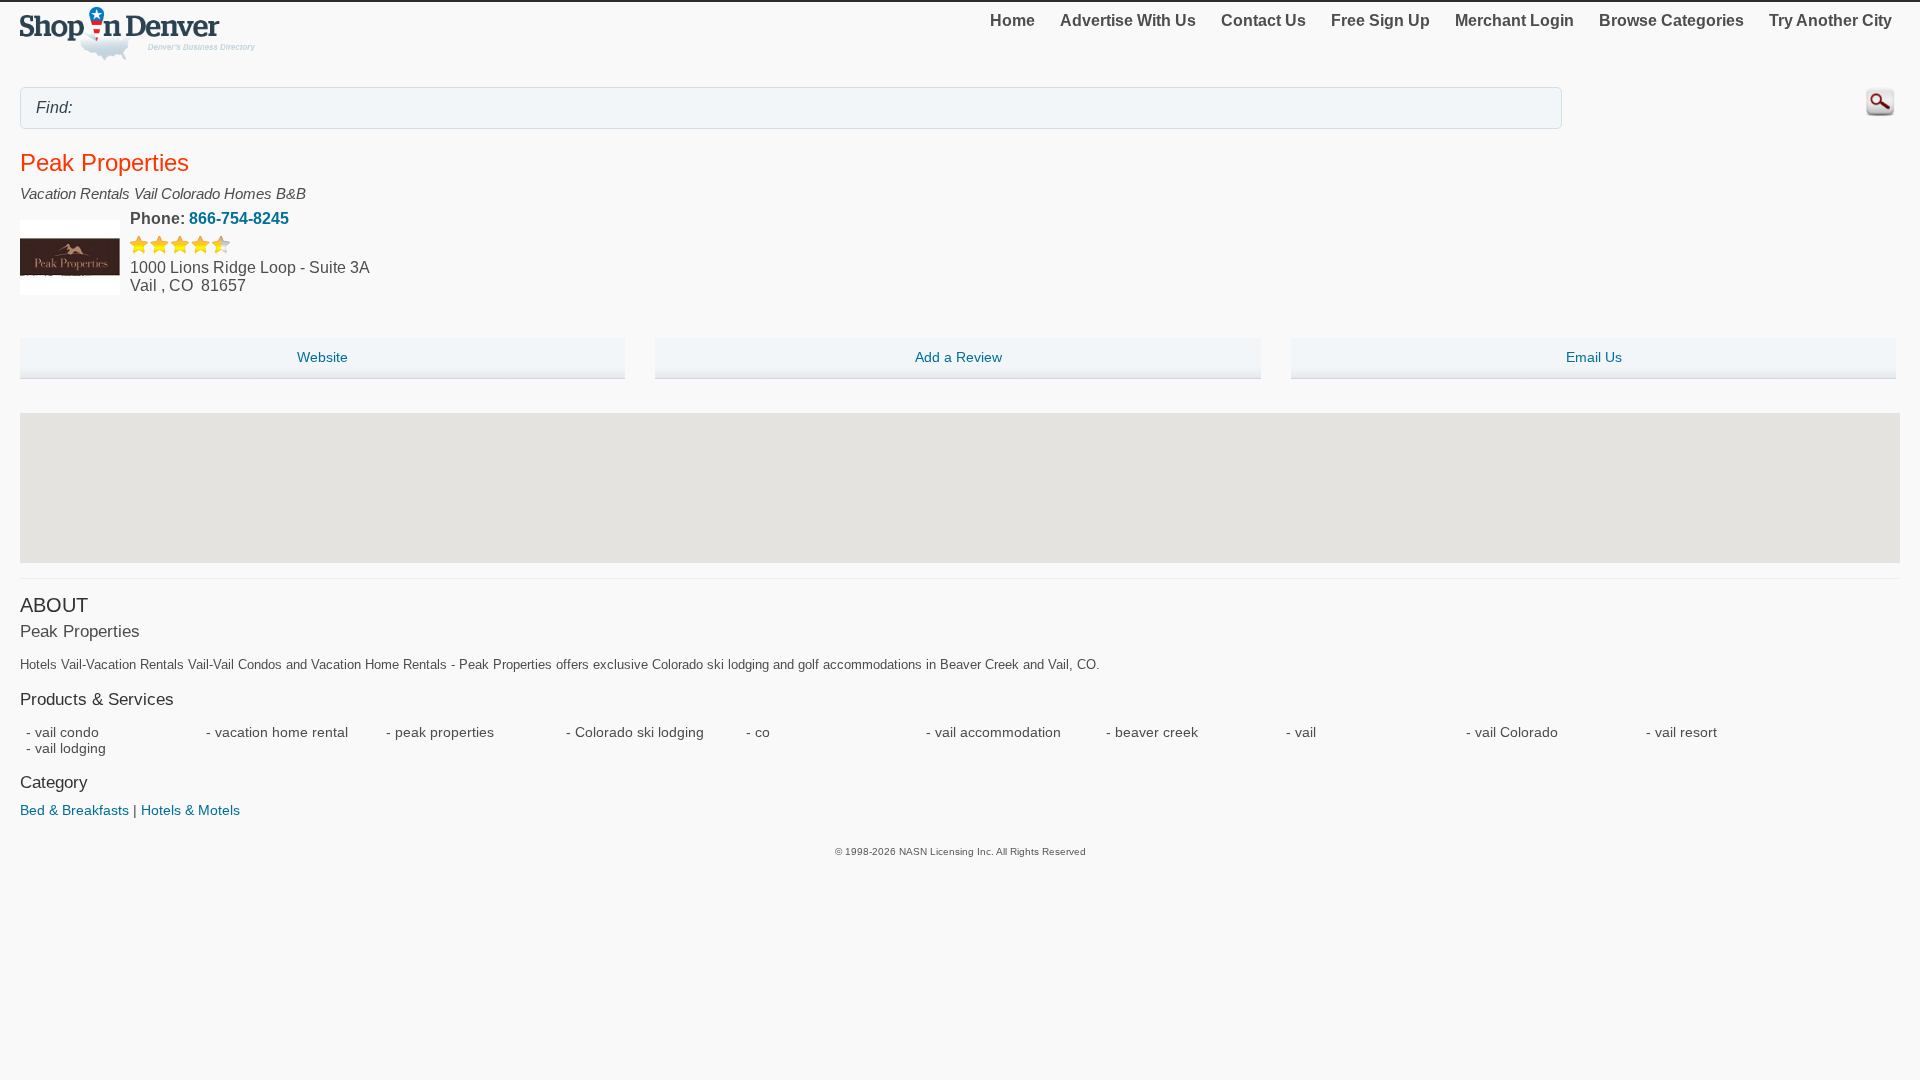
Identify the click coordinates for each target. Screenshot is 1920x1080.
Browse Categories (1671, 20)
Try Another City (1830, 20)
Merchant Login (1514, 20)
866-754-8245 (239, 218)
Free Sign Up (1380, 20)
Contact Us (1263, 20)
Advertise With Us (1128, 20)
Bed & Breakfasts (74, 810)
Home (1012, 20)
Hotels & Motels (190, 810)
